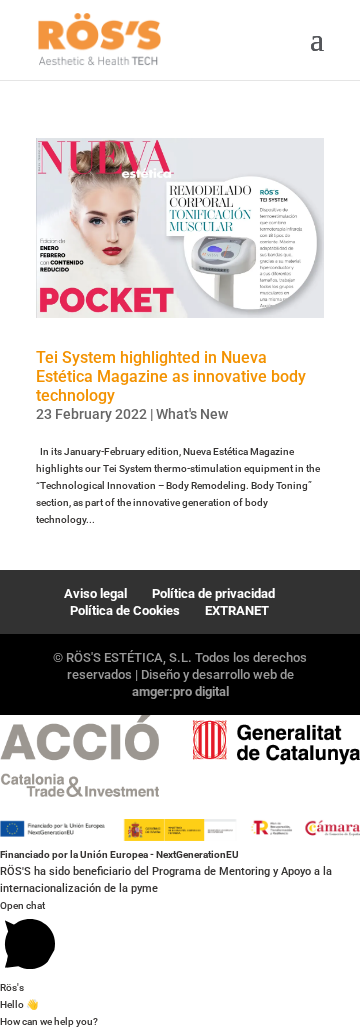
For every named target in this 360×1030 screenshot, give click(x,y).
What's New (192, 414)
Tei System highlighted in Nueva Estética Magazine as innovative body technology (171, 376)
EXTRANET (237, 610)
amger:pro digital (180, 691)
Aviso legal (95, 593)
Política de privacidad (213, 593)
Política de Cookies (125, 610)
